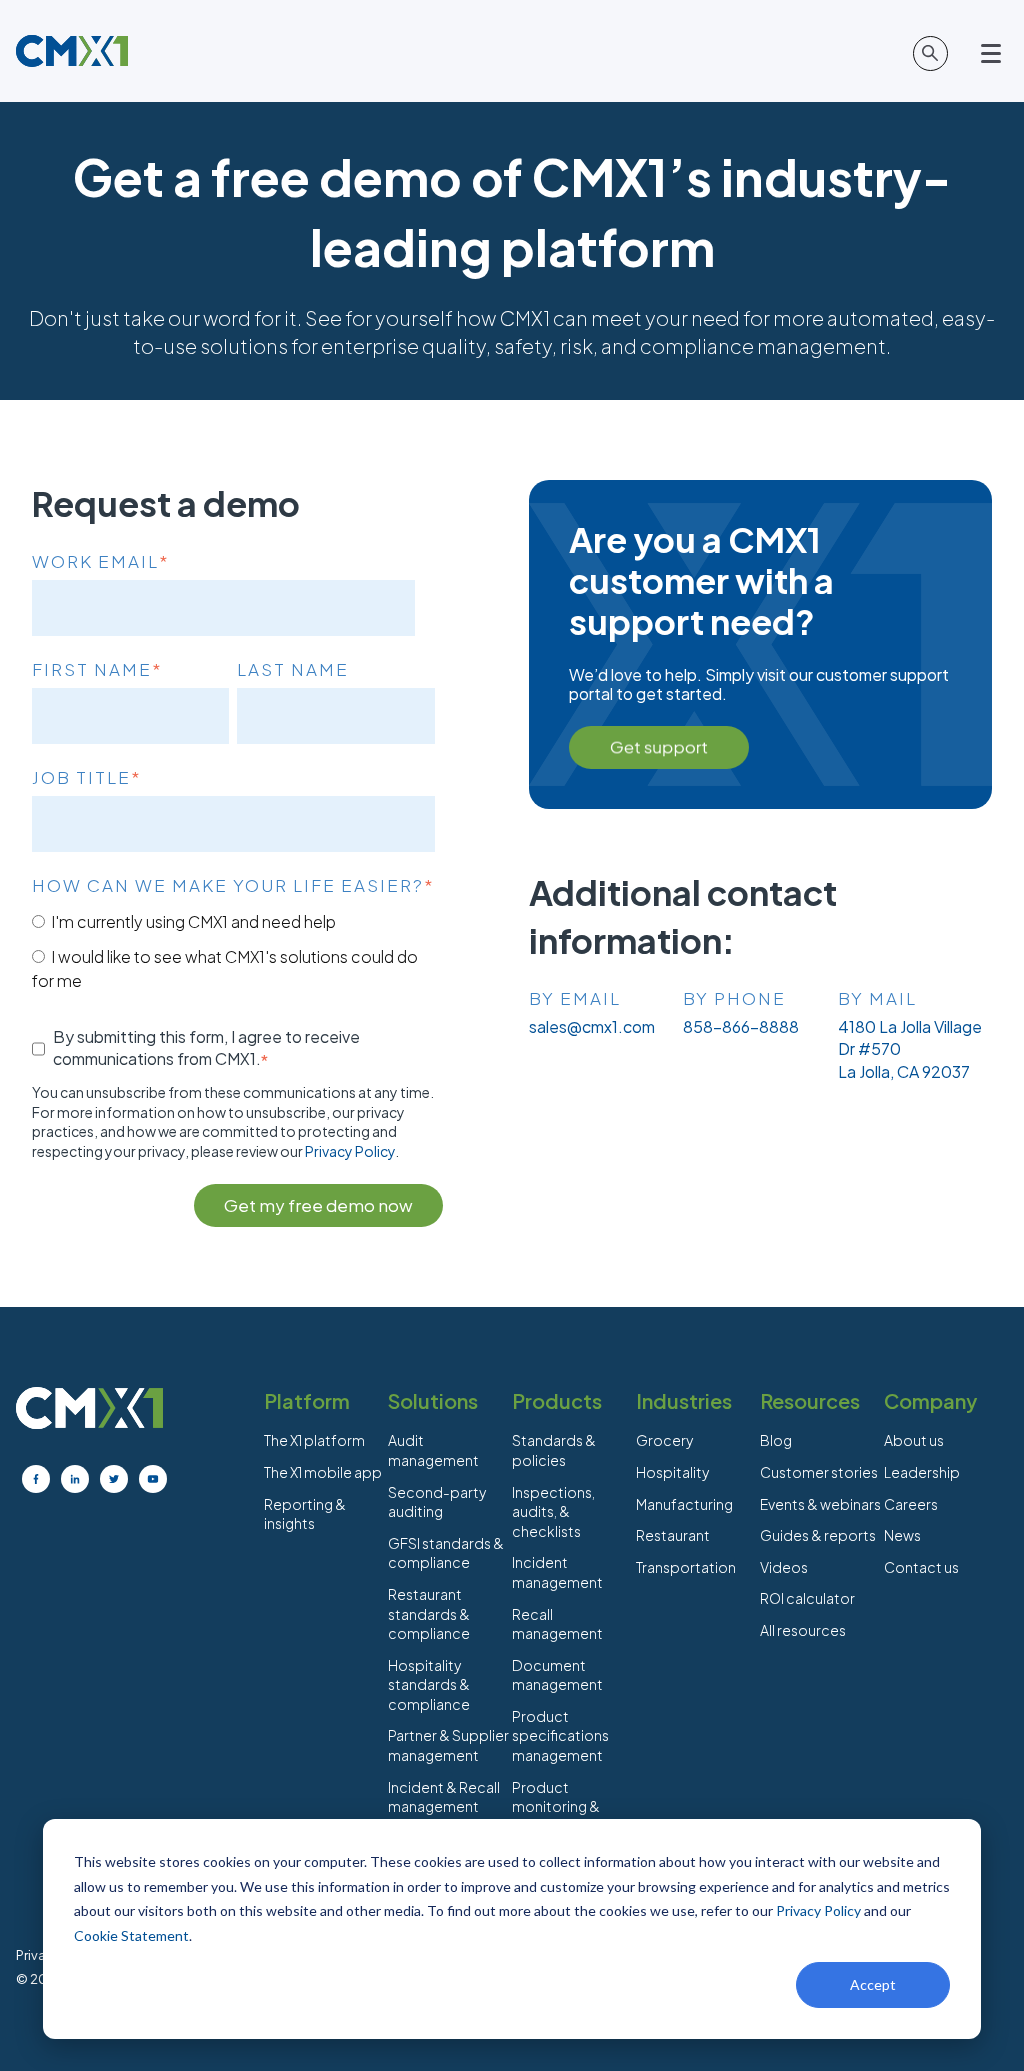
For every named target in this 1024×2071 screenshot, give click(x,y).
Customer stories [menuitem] (819, 1472)
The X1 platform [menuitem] (314, 1440)
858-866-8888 (741, 1026)
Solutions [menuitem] (433, 1400)
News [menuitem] (902, 1535)
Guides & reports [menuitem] (818, 1535)
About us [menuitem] (914, 1440)
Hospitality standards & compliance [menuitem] (429, 1684)
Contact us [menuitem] (921, 1567)
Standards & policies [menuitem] (554, 1450)
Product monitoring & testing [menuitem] (556, 1806)
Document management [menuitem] (557, 1675)
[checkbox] (233, 950)
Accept (873, 1984)
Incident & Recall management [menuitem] (444, 1797)
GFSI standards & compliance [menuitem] (446, 1553)
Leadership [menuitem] (922, 1472)
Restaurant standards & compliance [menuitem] (429, 1613)
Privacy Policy (818, 1910)
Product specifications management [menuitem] (560, 1735)
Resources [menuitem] (810, 1400)
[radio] (233, 921)
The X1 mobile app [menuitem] (323, 1472)
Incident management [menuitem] (557, 1572)
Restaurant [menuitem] (673, 1535)
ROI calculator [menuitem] (807, 1598)
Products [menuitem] (557, 1400)
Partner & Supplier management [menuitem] (448, 1745)
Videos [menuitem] (784, 1567)
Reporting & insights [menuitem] (305, 1514)
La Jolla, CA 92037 (904, 1071)
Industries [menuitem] (684, 1400)
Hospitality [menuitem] (672, 1472)
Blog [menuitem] (776, 1440)
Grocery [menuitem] (664, 1440)
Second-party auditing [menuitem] (437, 1502)
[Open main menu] (994, 54)
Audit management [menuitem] (433, 1450)
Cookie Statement (131, 1935)
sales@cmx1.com (592, 1026)
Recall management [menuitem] (557, 1624)
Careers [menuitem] (911, 1504)
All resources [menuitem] (803, 1630)
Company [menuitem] (930, 1400)
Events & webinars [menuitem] (820, 1504)
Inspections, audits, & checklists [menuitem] (553, 1511)
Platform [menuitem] (307, 1400)
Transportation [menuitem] (686, 1567)
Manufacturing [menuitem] (684, 1504)
